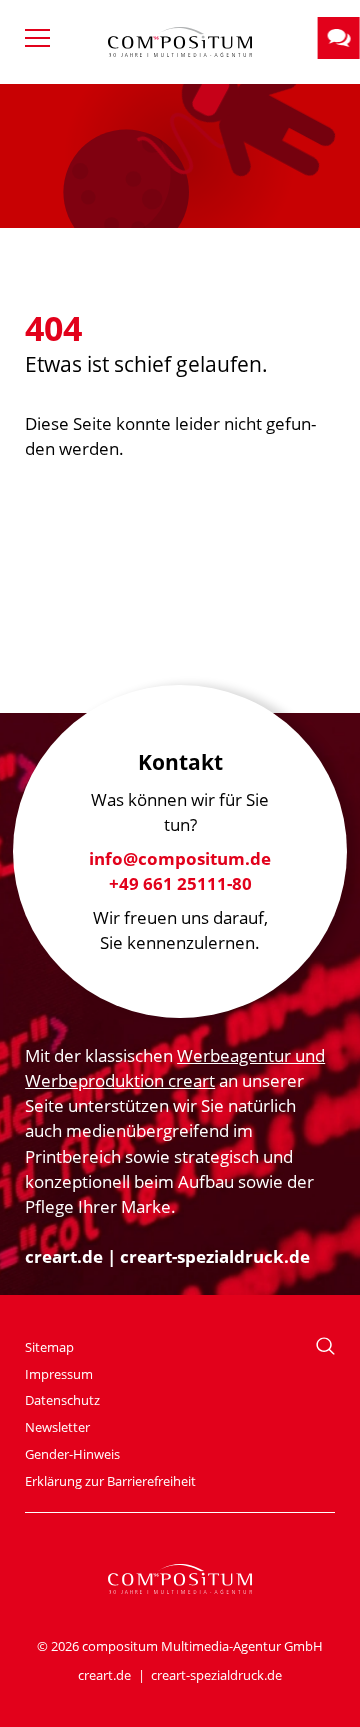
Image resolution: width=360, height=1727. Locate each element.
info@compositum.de (180, 858)
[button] (339, 38)
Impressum (59, 1374)
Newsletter (57, 1427)
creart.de (64, 1256)
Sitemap (49, 1347)
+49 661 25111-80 (180, 883)
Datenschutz (62, 1400)
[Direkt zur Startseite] (180, 42)
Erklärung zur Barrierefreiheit (110, 1481)
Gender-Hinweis (72, 1454)
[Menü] (45, 39)
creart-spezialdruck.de (215, 1256)
